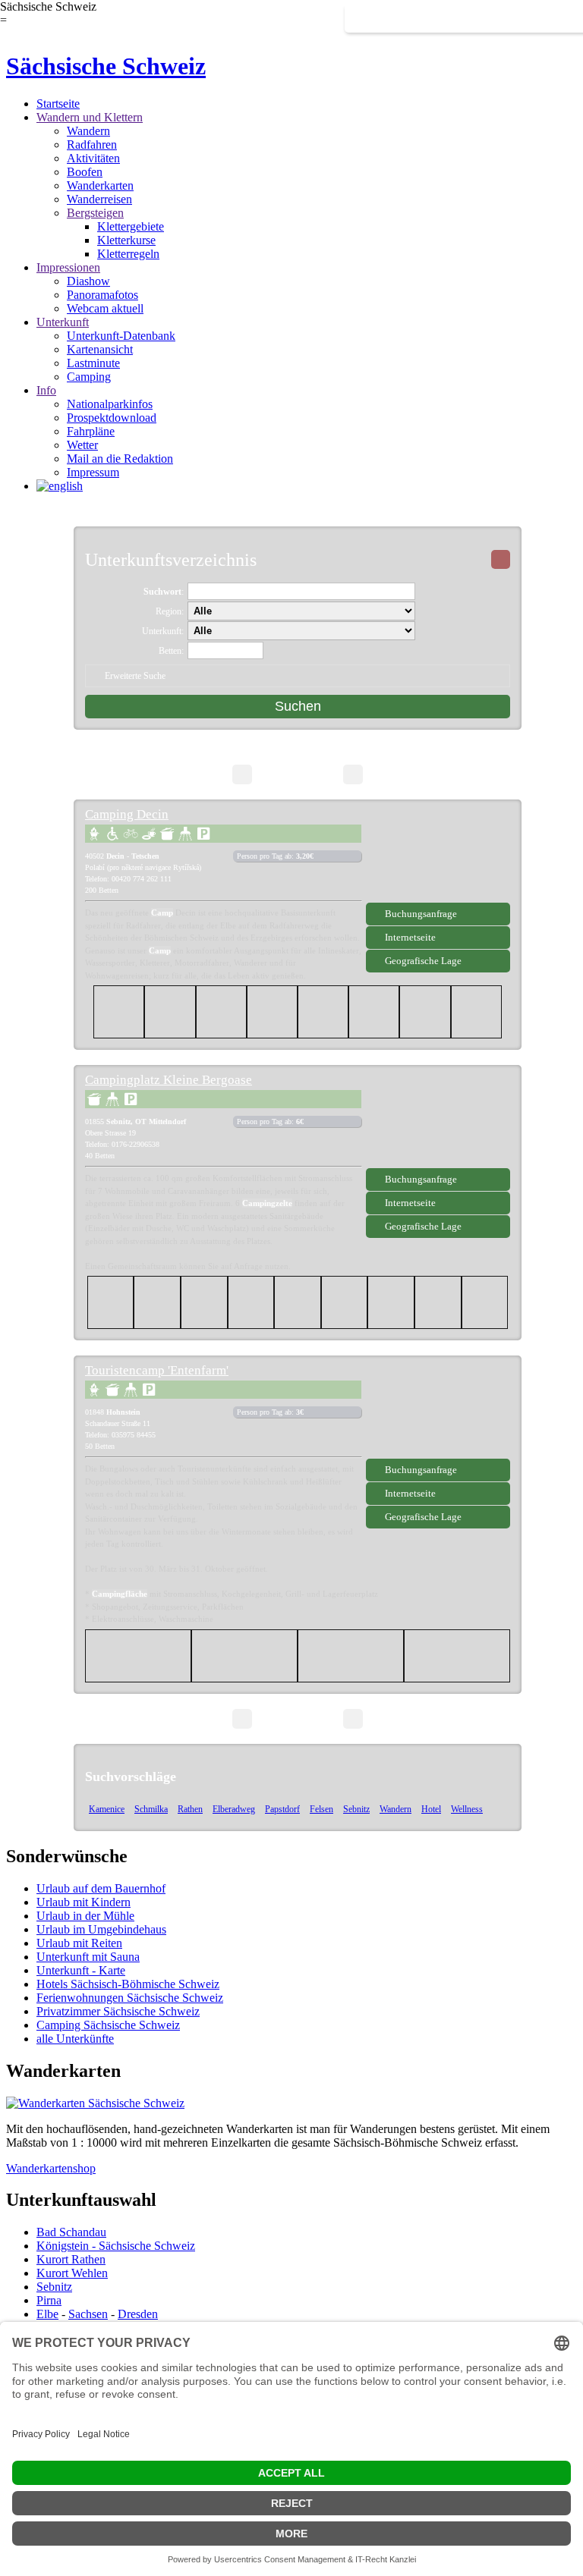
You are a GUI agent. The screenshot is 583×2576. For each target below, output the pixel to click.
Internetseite (410, 937)
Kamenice (107, 1809)
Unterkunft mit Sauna (88, 1957)
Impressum (93, 472)
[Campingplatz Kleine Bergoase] (438, 1122)
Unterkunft (63, 322)
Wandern (88, 131)
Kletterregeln (128, 254)
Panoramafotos (102, 295)
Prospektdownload (112, 418)
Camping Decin (127, 814)
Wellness (467, 1809)
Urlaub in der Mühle (85, 1916)
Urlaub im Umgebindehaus (101, 1929)
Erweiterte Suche (135, 676)
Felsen (321, 1809)
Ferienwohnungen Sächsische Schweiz (130, 1998)
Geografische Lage (423, 961)
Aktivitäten (93, 158)
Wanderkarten (100, 185)
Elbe (47, 2314)
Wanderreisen (99, 199)
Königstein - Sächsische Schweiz (116, 2246)
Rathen (190, 1809)
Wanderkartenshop (51, 2168)
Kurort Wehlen (72, 2273)
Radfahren (92, 145)
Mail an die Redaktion (120, 459)
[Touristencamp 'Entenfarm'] (438, 1412)
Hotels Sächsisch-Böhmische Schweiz (128, 1984)
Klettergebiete (131, 226)
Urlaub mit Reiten (79, 1943)
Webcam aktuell (105, 308)
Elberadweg (234, 1809)
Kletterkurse (126, 240)
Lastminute (93, 363)
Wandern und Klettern (90, 117)
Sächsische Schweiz (106, 66)
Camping (89, 377)
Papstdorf (282, 1809)
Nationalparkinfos (110, 404)
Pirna (49, 2300)
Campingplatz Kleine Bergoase (169, 1080)
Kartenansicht (100, 349)
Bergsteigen (95, 213)
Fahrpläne (91, 431)
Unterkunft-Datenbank (121, 336)
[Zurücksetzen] (501, 559)
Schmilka (151, 1809)
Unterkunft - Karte (81, 1970)
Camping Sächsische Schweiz (108, 2025)
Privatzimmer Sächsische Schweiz (118, 2011)
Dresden (138, 2314)
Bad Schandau (71, 2232)
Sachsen (88, 2314)
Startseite (58, 104)
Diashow (88, 281)
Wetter (82, 445)
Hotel (431, 1809)
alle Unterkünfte (75, 2039)
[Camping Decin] (438, 856)
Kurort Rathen (71, 2259)
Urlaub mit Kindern (84, 1902)
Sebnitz (356, 1809)
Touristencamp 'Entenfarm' (157, 1370)
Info (46, 390)
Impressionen (68, 267)
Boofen (85, 172)
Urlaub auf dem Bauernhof (101, 1888)
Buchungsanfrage (421, 914)
